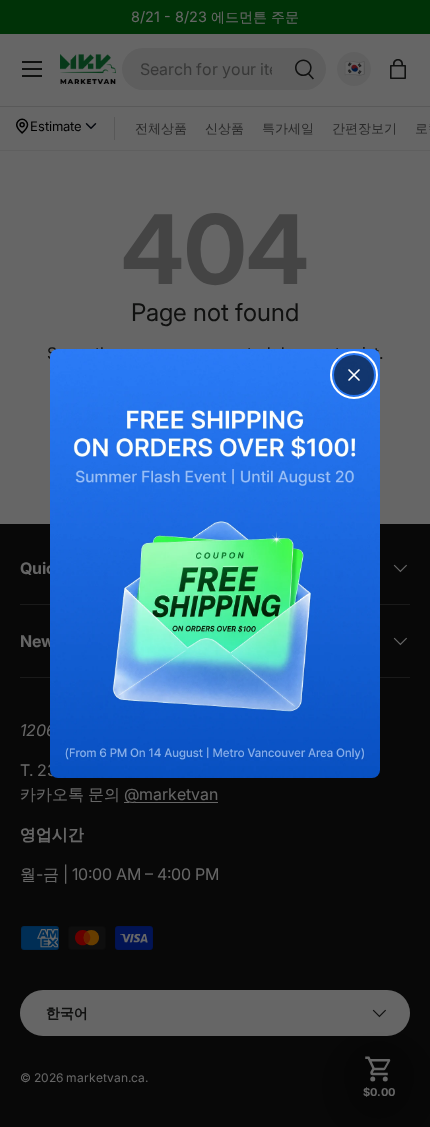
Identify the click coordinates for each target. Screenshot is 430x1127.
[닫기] (354, 375)
